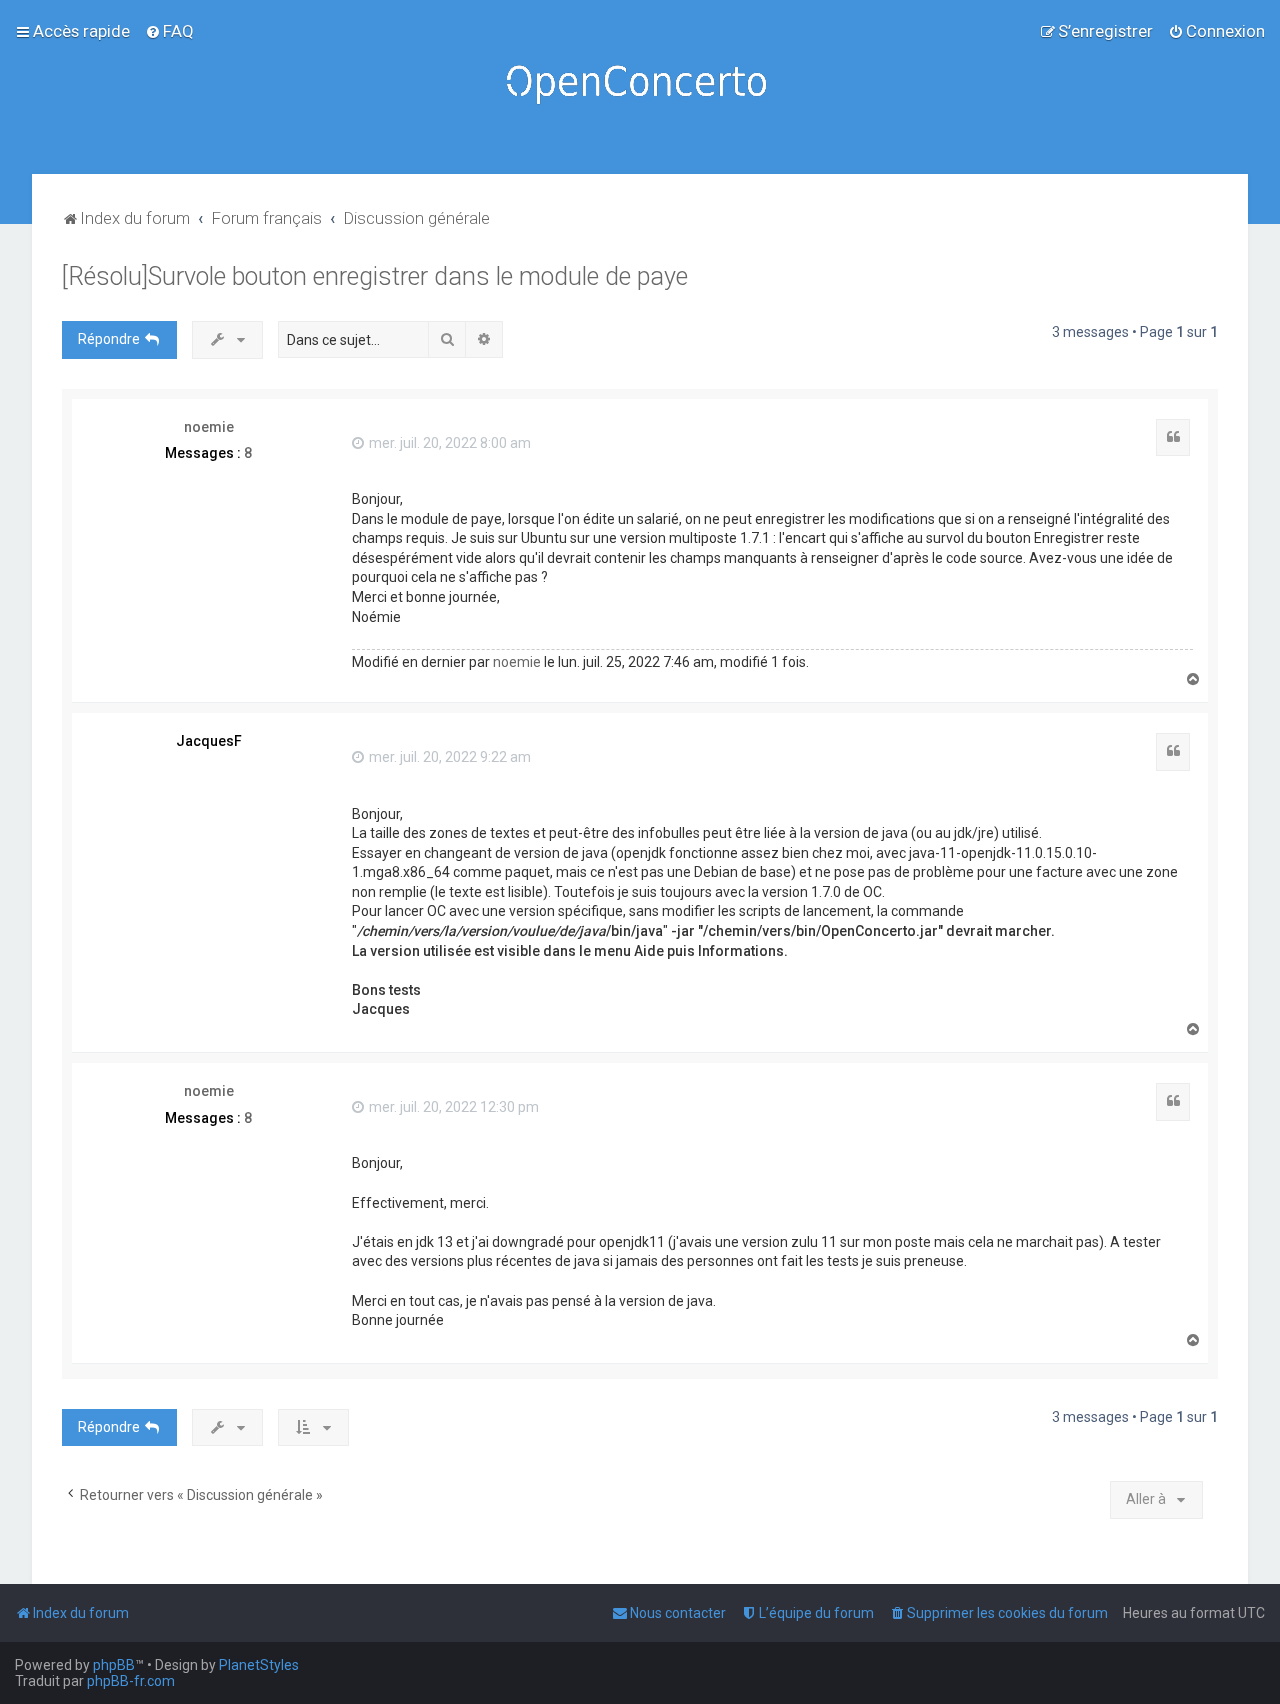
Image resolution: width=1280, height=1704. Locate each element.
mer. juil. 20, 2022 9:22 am (448, 757)
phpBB (114, 1665)
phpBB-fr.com (131, 1681)
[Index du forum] (640, 87)
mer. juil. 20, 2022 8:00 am (448, 443)
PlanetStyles (259, 1665)
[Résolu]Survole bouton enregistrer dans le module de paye (375, 276)
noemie (209, 427)
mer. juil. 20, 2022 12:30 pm (452, 1107)
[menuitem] (169, 31)
